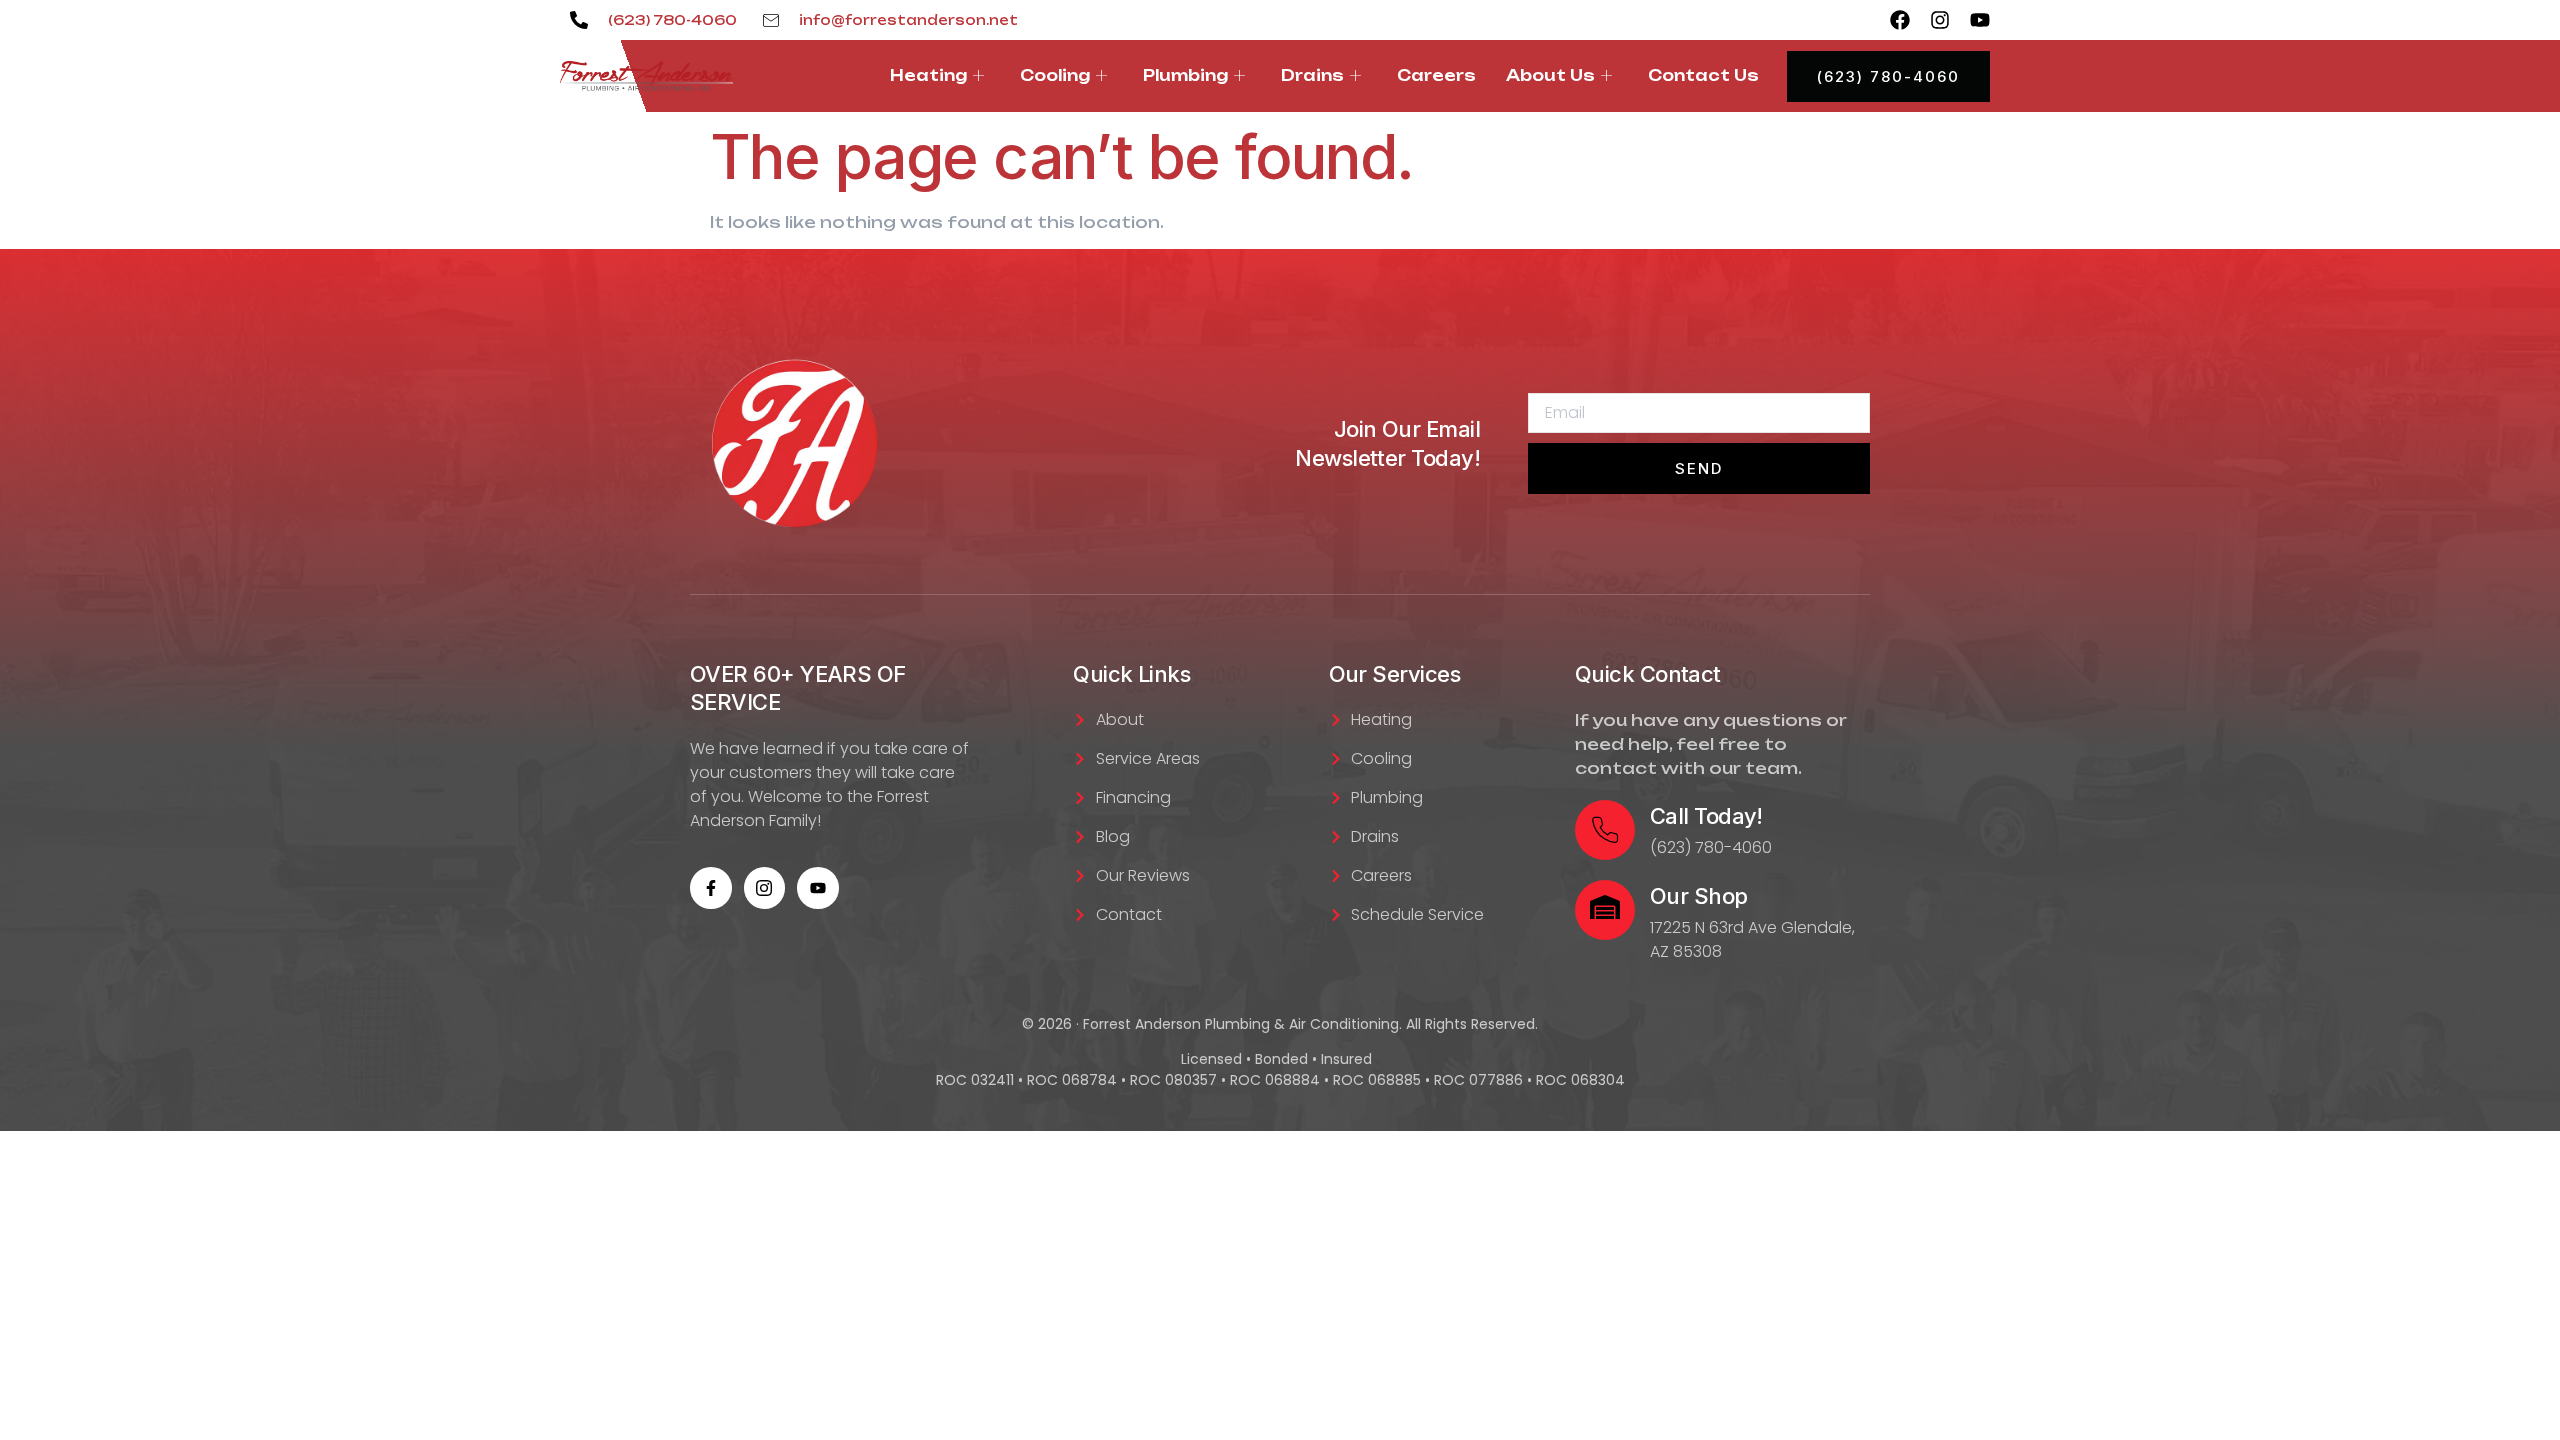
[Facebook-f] (711, 888)
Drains (1312, 75)
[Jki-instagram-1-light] (765, 888)
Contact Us (1703, 75)
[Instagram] (1940, 20)
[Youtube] (1980, 20)
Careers (1436, 75)
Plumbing (1185, 75)
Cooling (1055, 75)
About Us (1550, 75)
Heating (928, 75)
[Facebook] (1900, 20)
